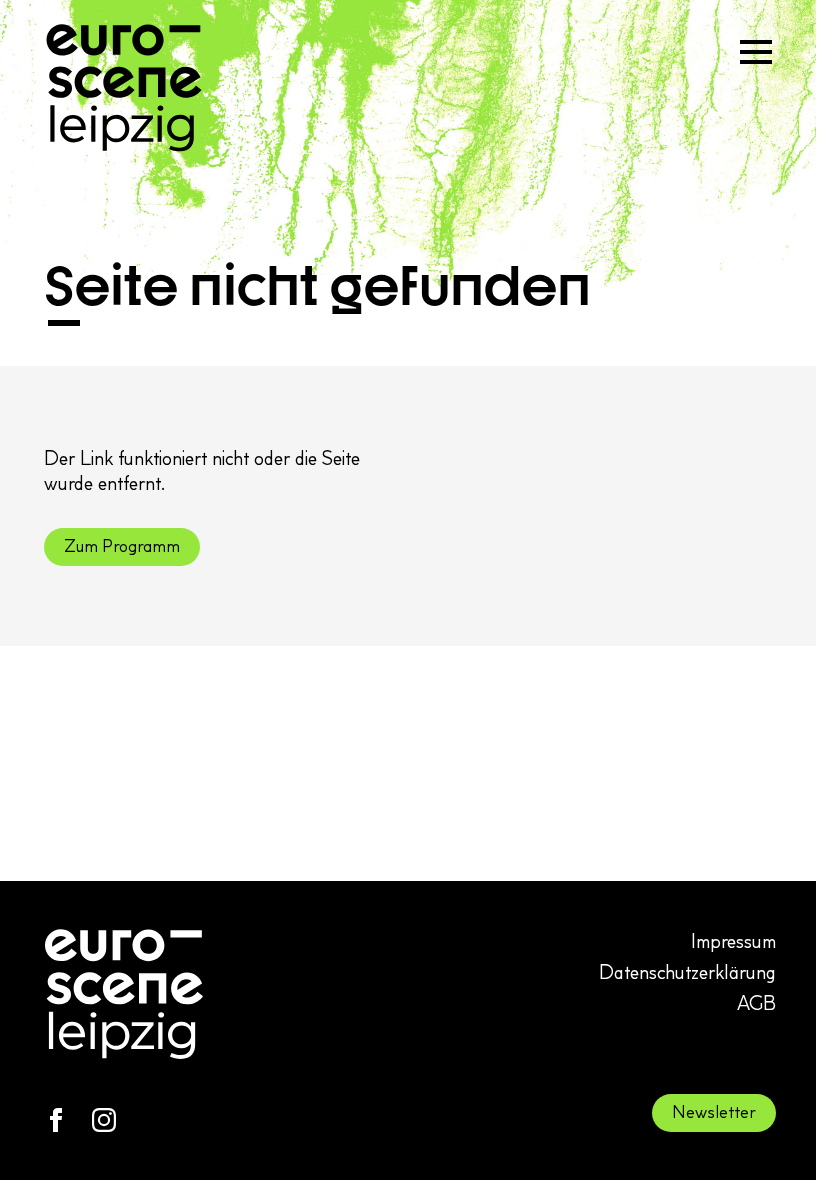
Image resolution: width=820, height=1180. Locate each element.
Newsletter (714, 1112)
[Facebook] (56, 1120)
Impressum (733, 941)
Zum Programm (122, 546)
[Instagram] (104, 1120)
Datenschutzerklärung (687, 972)
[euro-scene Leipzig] (124, 88)
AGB (756, 1003)
